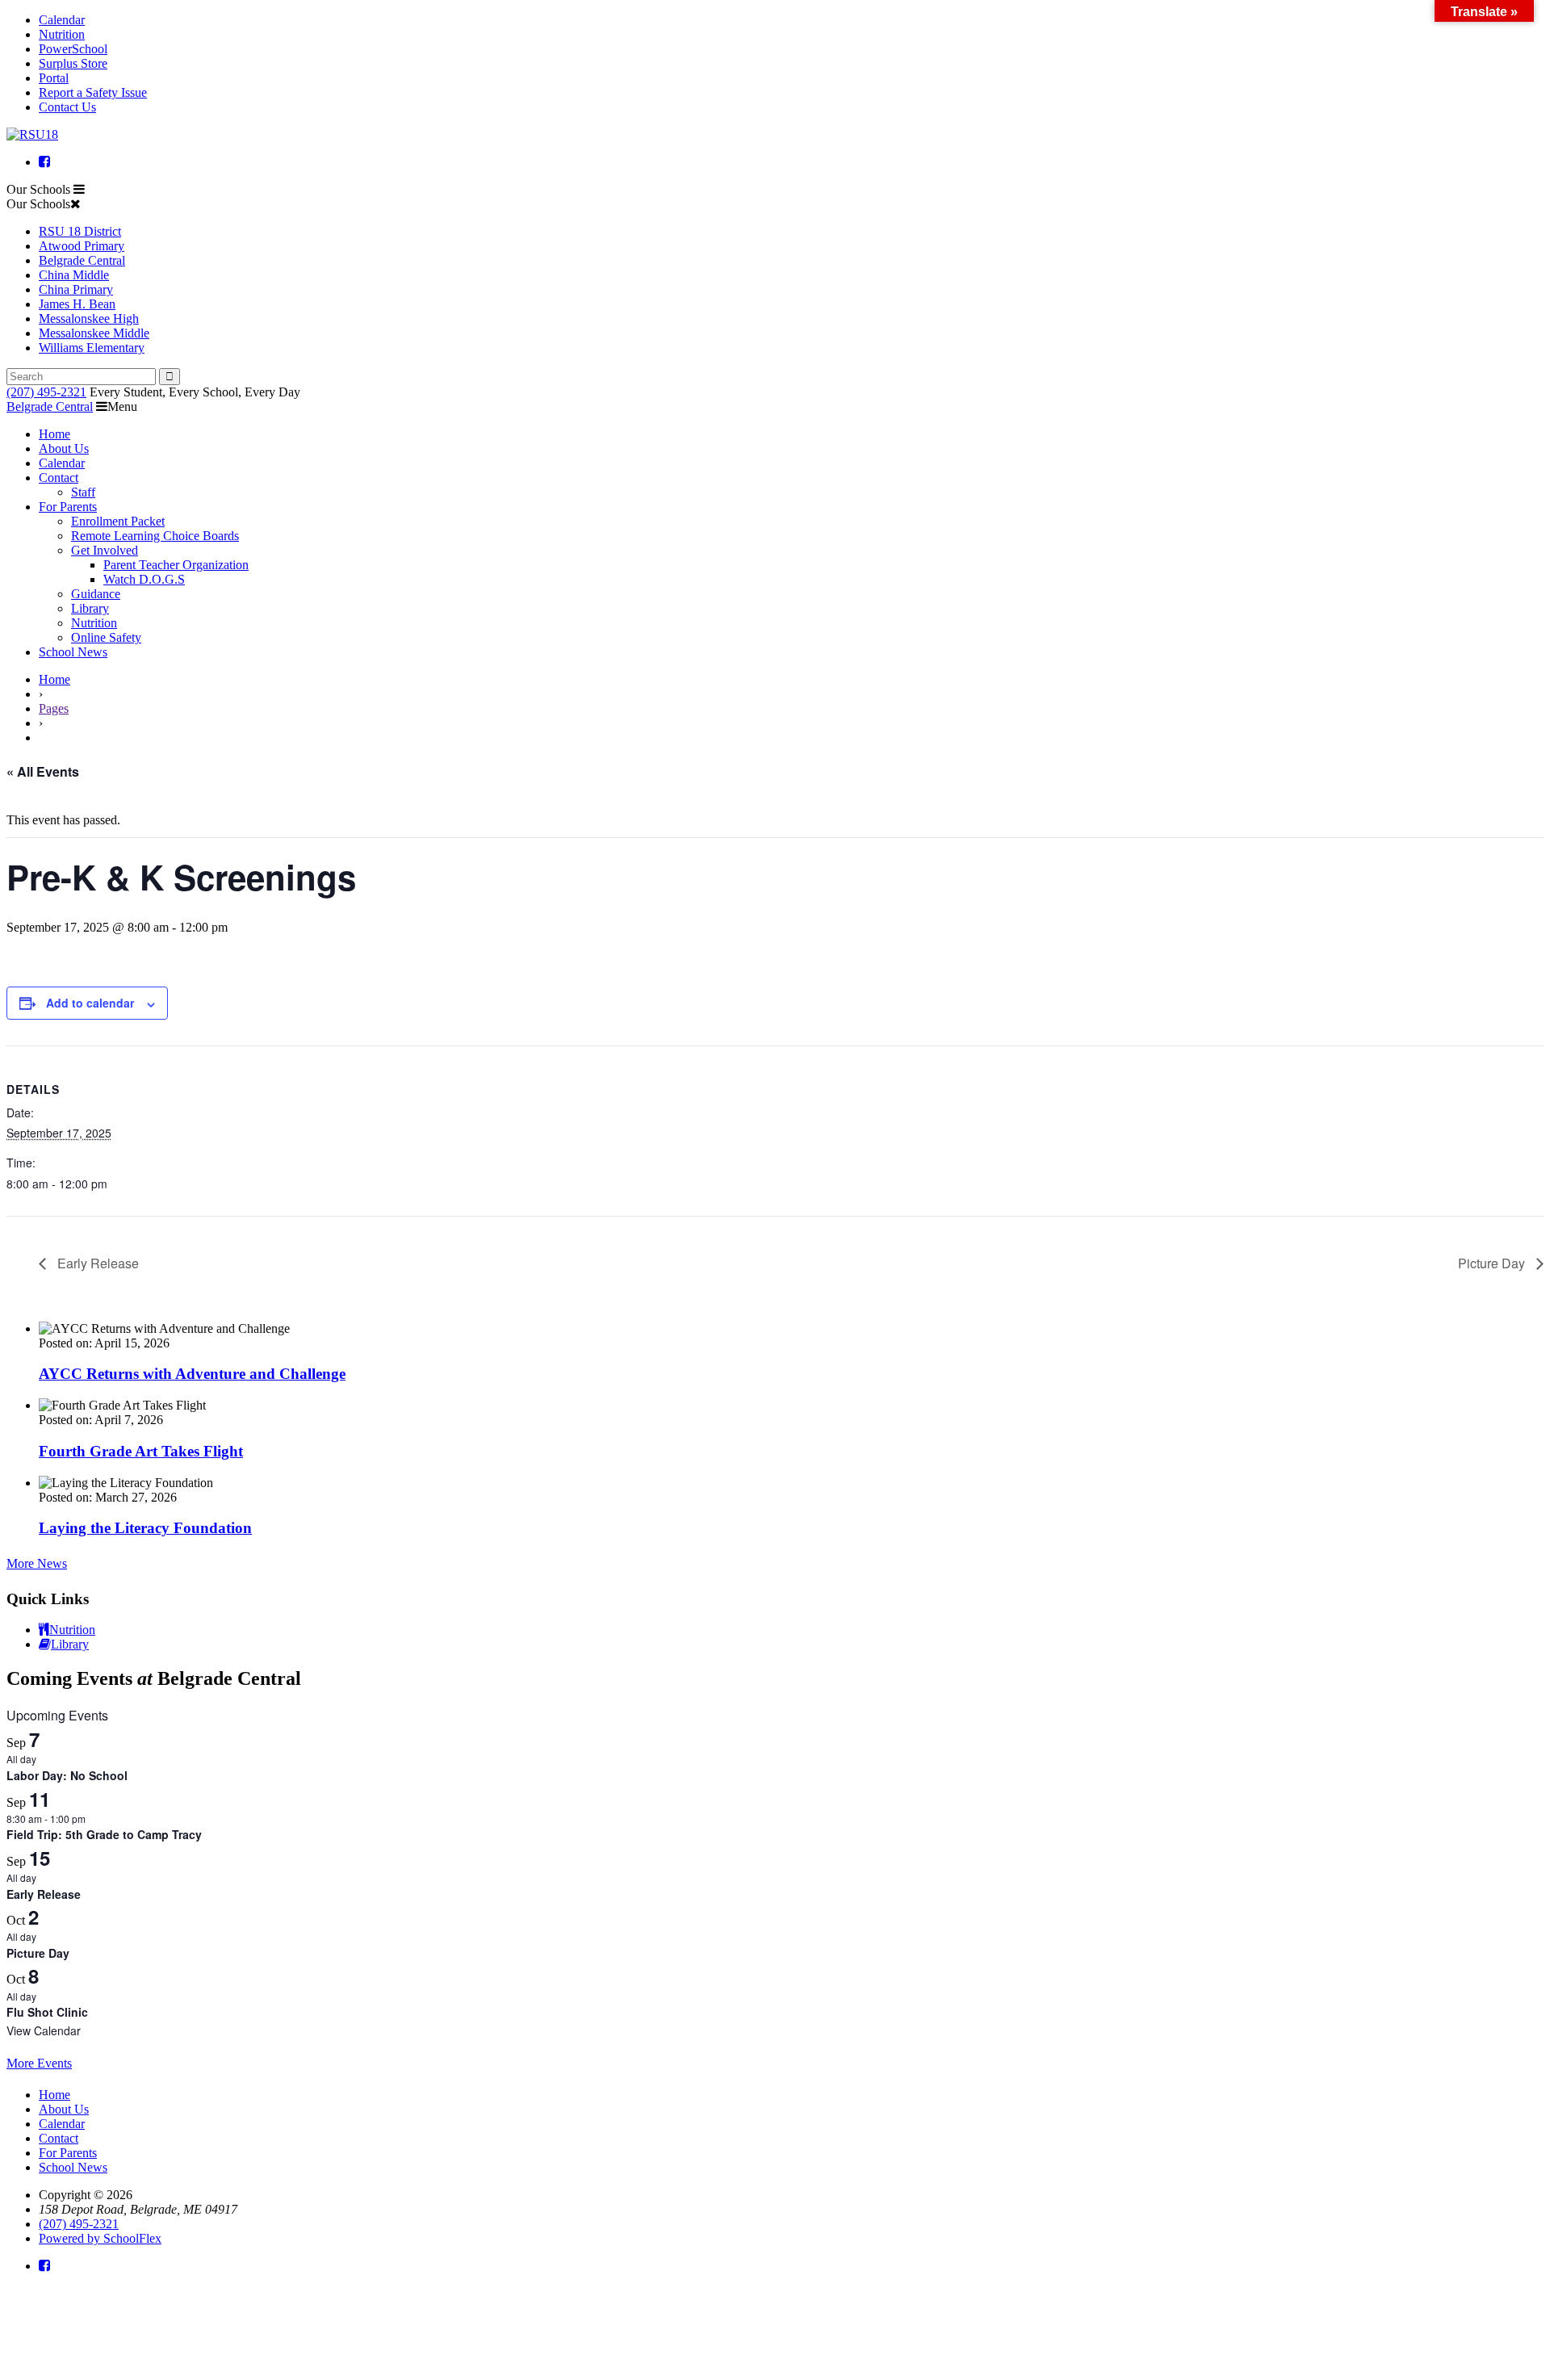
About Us (64, 448)
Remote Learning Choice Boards (155, 536)
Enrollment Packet (118, 521)
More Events (39, 2063)
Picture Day (1493, 1263)
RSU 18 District (80, 231)
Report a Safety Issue (93, 92)
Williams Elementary (92, 348)
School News (73, 652)
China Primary (76, 289)
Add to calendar (90, 1003)
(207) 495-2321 (46, 392)
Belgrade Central (82, 260)
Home (54, 434)
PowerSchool (73, 49)
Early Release (96, 1263)
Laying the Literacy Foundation (145, 1528)
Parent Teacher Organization (176, 565)
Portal (54, 78)
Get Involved (105, 550)
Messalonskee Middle (94, 333)
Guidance (96, 594)
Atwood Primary (82, 246)
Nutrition (62, 34)
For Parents (68, 507)
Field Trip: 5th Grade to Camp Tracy (104, 1834)
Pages (54, 708)
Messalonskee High (89, 318)
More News (37, 1563)
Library (90, 608)
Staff (83, 492)
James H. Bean (77, 304)
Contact (59, 478)
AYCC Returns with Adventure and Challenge (192, 1374)
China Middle (74, 275)
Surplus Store (73, 63)
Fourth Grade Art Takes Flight (141, 1451)
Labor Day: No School (67, 1775)
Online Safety (106, 637)
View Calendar (44, 2030)
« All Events (43, 771)
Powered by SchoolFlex (100, 2238)
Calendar (62, 20)
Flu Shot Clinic (47, 2012)
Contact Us (67, 107)
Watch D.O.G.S (144, 579)
